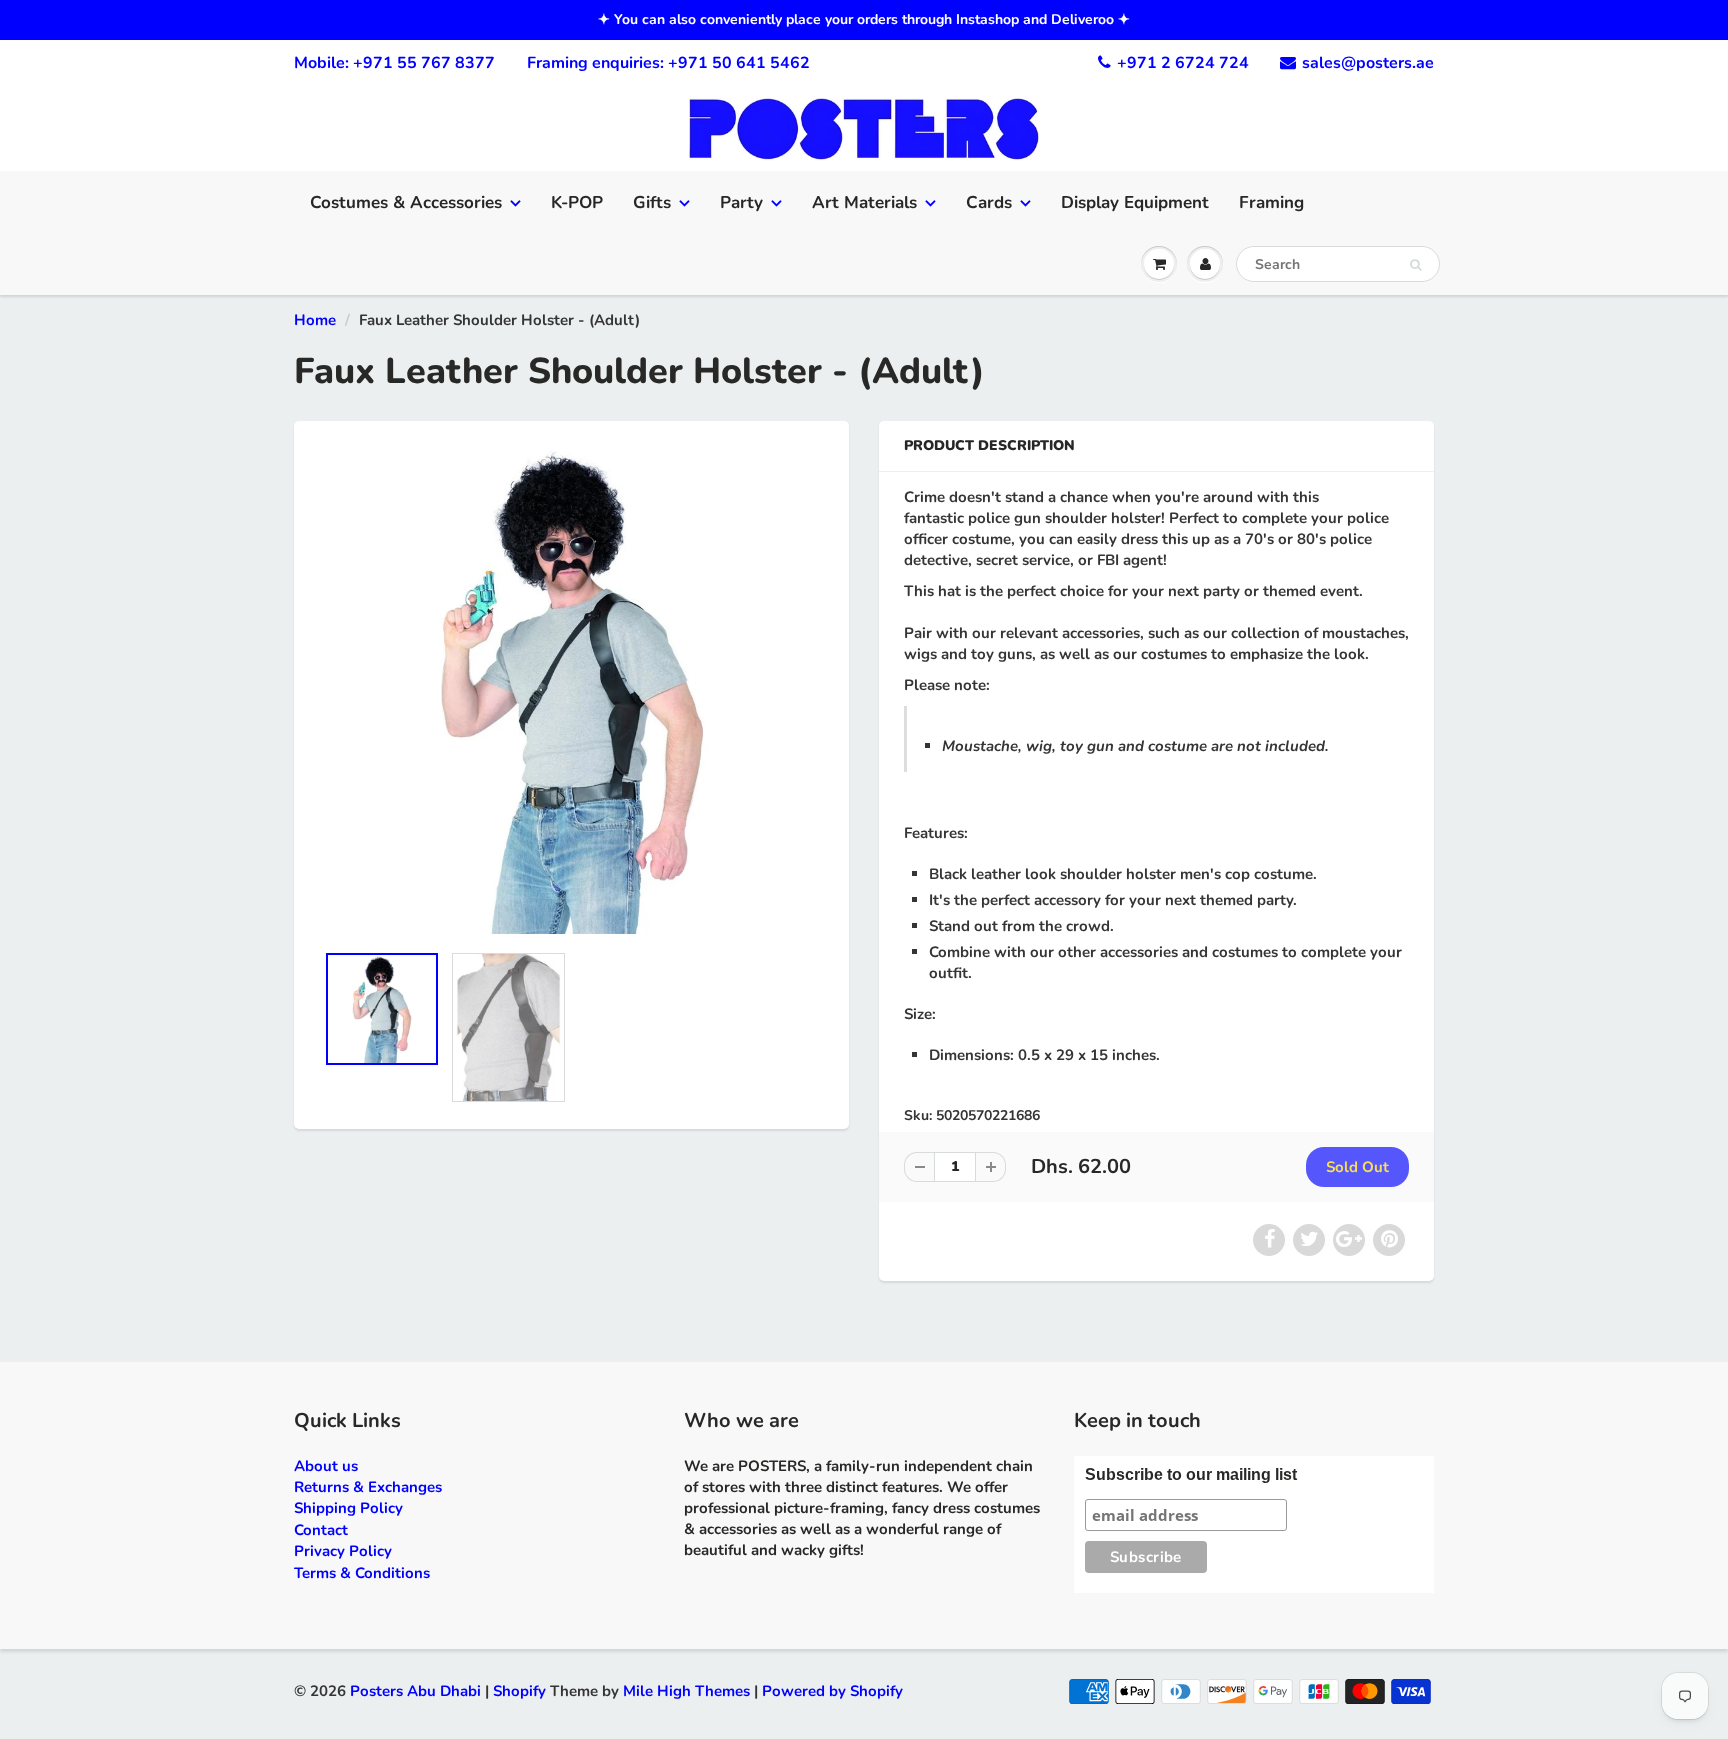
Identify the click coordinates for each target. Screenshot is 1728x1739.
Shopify (519, 1691)
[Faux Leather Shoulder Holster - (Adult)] (571, 691)
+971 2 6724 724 (1183, 63)
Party (741, 202)
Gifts (652, 202)
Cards (989, 202)
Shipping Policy (348, 1508)
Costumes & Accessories (406, 202)
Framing (1271, 202)
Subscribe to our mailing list (1191, 1474)
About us (326, 1466)
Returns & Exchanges (368, 1487)
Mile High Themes (686, 1691)
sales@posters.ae (1368, 63)
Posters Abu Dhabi (415, 1691)
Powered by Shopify (832, 1691)
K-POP (577, 202)
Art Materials (864, 202)
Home (315, 320)
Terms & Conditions (362, 1573)
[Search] (1415, 265)
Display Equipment (1135, 202)
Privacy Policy (343, 1551)
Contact (321, 1530)
